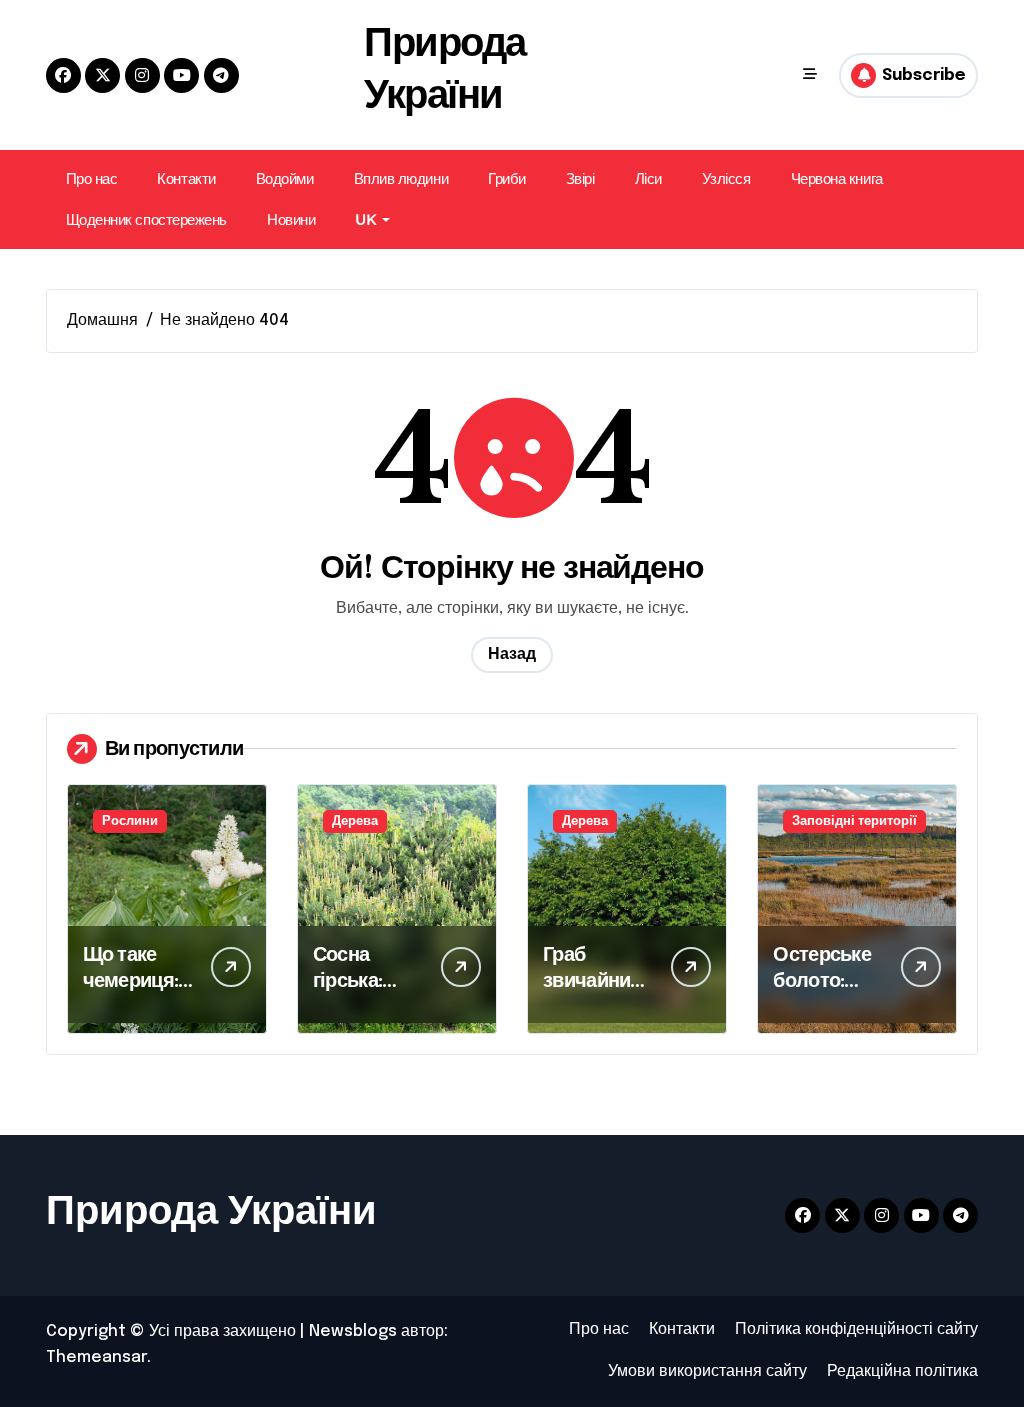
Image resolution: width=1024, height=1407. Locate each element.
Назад (512, 654)
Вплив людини (401, 178)
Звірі (580, 178)
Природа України (211, 1212)
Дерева (355, 821)
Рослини (130, 821)
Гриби (507, 178)
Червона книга (837, 178)
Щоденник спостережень (146, 219)
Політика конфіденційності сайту (856, 1329)
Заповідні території (854, 821)
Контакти (186, 178)
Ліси (648, 178)
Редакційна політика (902, 1371)
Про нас (92, 178)
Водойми (285, 178)
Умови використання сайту (707, 1371)
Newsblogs (353, 1331)
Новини (291, 219)
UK (365, 219)
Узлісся (726, 178)
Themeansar (96, 1357)
